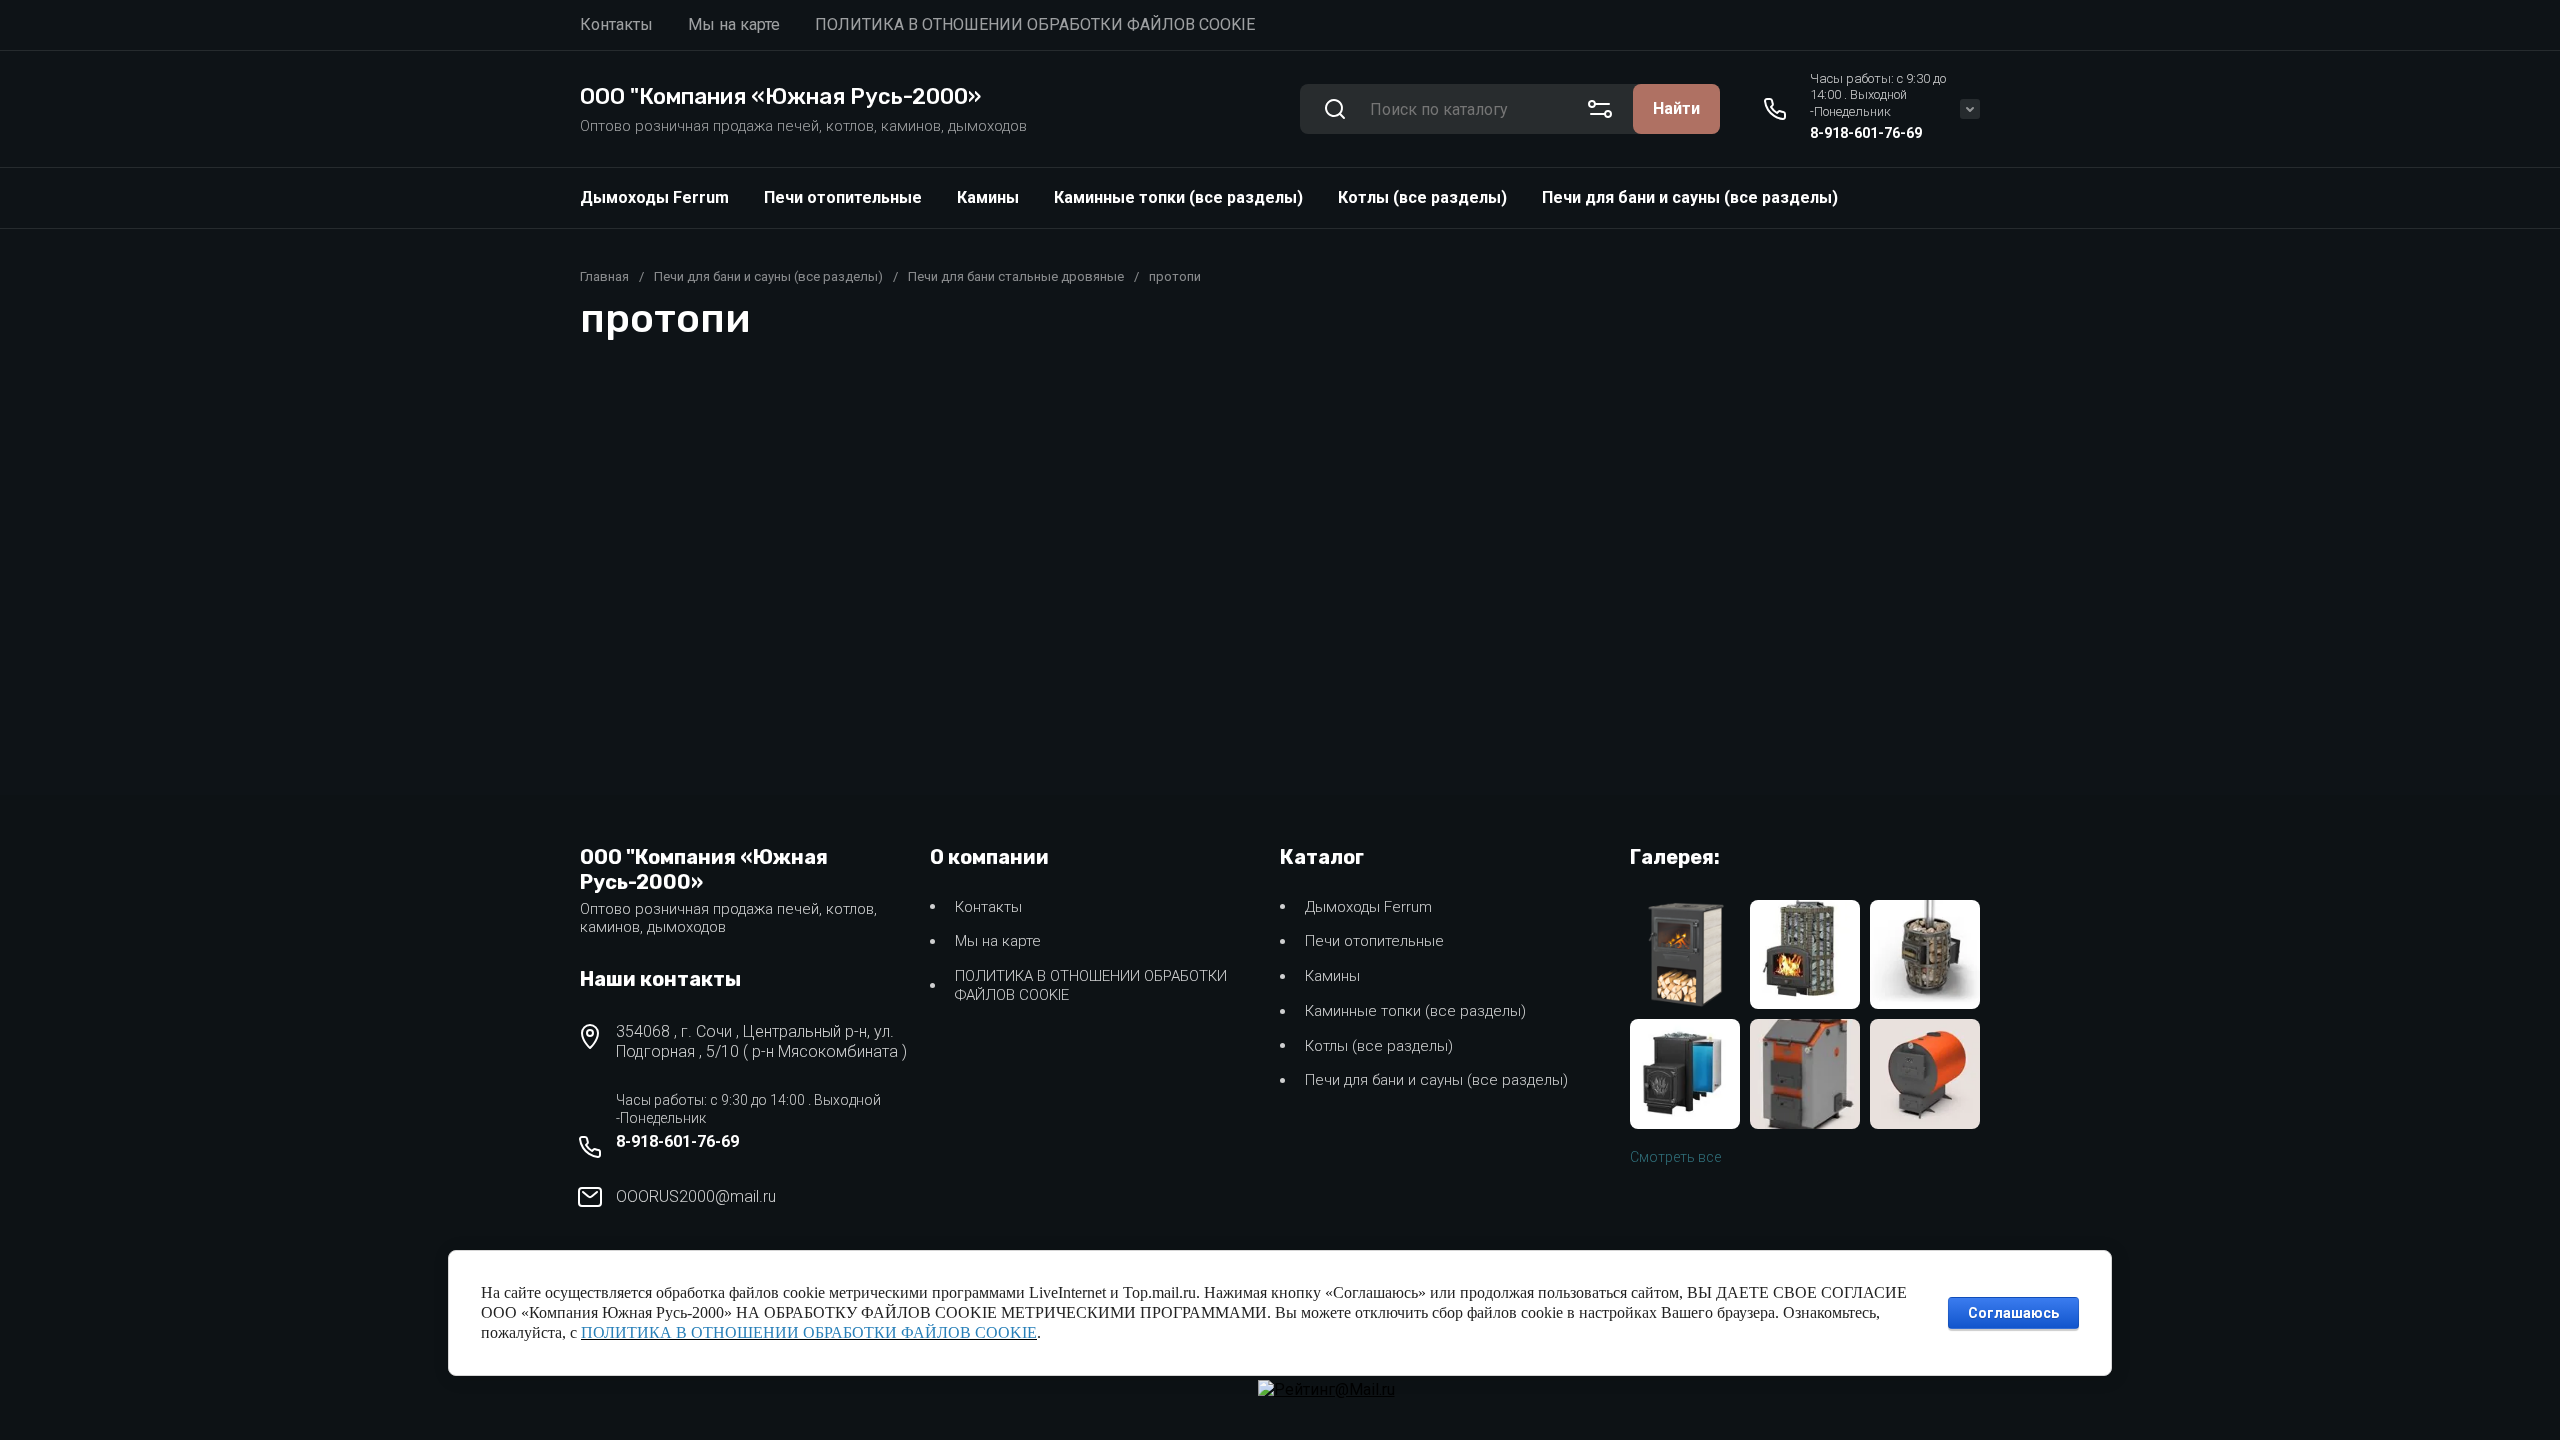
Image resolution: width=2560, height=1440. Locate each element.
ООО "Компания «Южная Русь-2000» (780, 96)
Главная (604, 276)
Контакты (988, 907)
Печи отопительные (843, 197)
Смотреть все (1675, 1157)
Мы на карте (998, 941)
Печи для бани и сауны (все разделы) (1690, 197)
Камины (988, 197)
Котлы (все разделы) (1422, 197)
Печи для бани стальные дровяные (1016, 276)
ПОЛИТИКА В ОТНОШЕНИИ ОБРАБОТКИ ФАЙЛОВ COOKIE (1091, 985)
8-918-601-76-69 (1866, 133)
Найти (1676, 108)
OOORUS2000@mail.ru (696, 1196)
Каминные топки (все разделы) (1178, 197)
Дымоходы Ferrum (654, 197)
